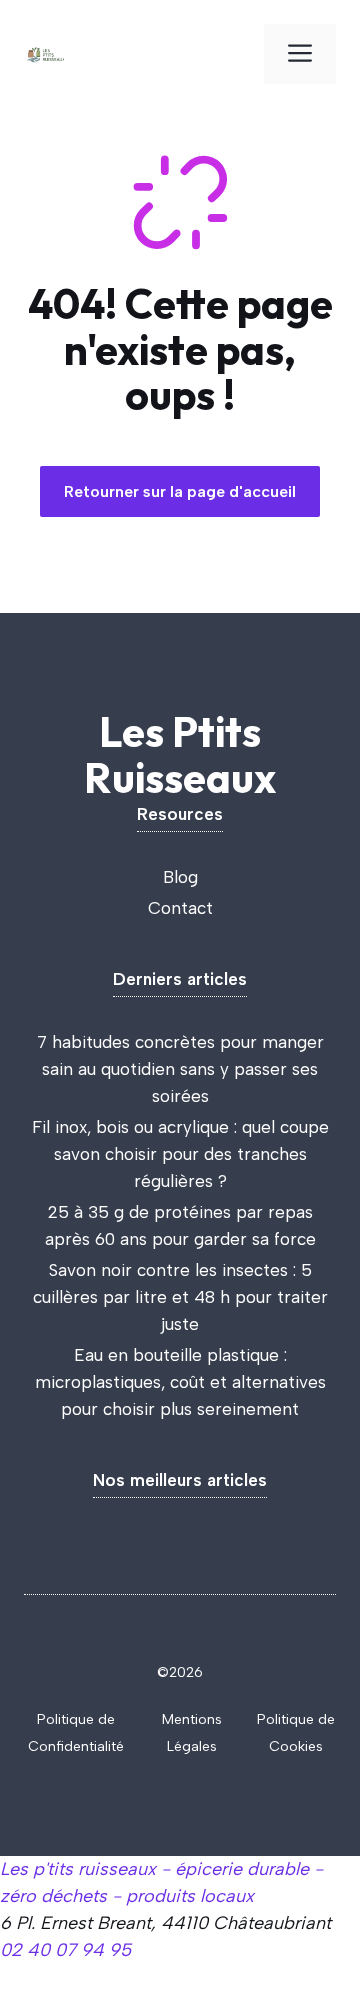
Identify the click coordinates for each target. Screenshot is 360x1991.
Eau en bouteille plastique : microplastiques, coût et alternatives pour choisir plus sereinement (180, 1382)
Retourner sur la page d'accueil (180, 491)
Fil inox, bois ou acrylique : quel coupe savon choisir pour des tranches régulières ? (180, 1154)
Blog (180, 877)
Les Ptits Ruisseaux (180, 754)
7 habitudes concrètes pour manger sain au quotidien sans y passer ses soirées (180, 1069)
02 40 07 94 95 (65, 1950)
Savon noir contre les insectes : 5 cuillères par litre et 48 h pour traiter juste (180, 1297)
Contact (180, 908)
